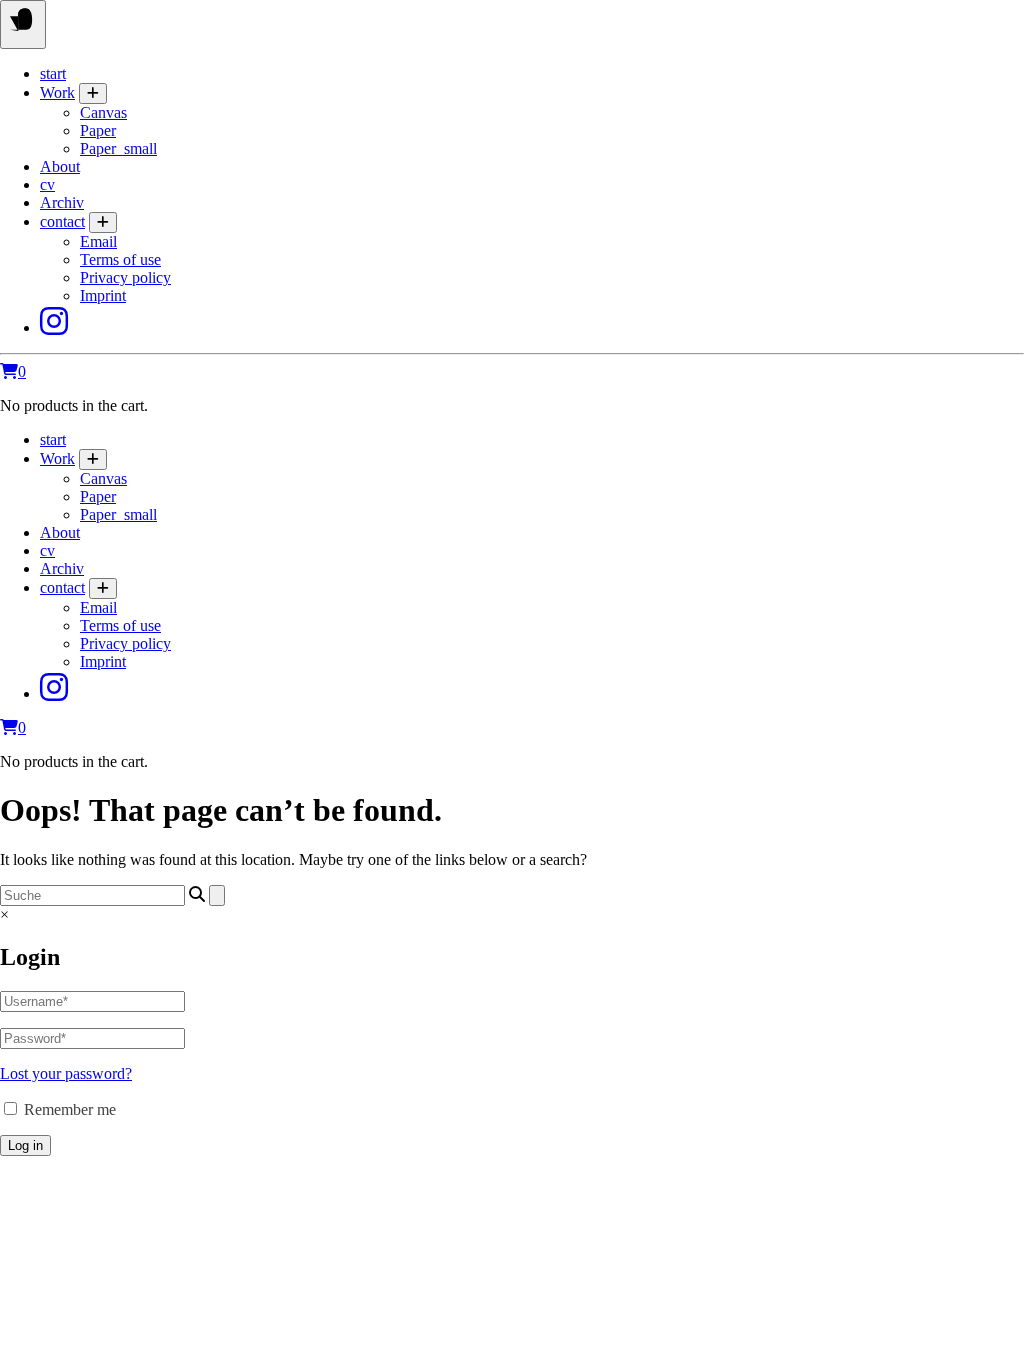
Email (98, 241)
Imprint (103, 295)
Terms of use (120, 259)
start (53, 73)
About (60, 166)
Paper (98, 130)
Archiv (62, 202)
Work (57, 92)
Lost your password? (66, 1073)
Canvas (103, 112)
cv (47, 184)
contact (62, 221)
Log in (25, 1145)
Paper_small (118, 148)
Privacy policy (125, 277)
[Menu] (23, 24)
